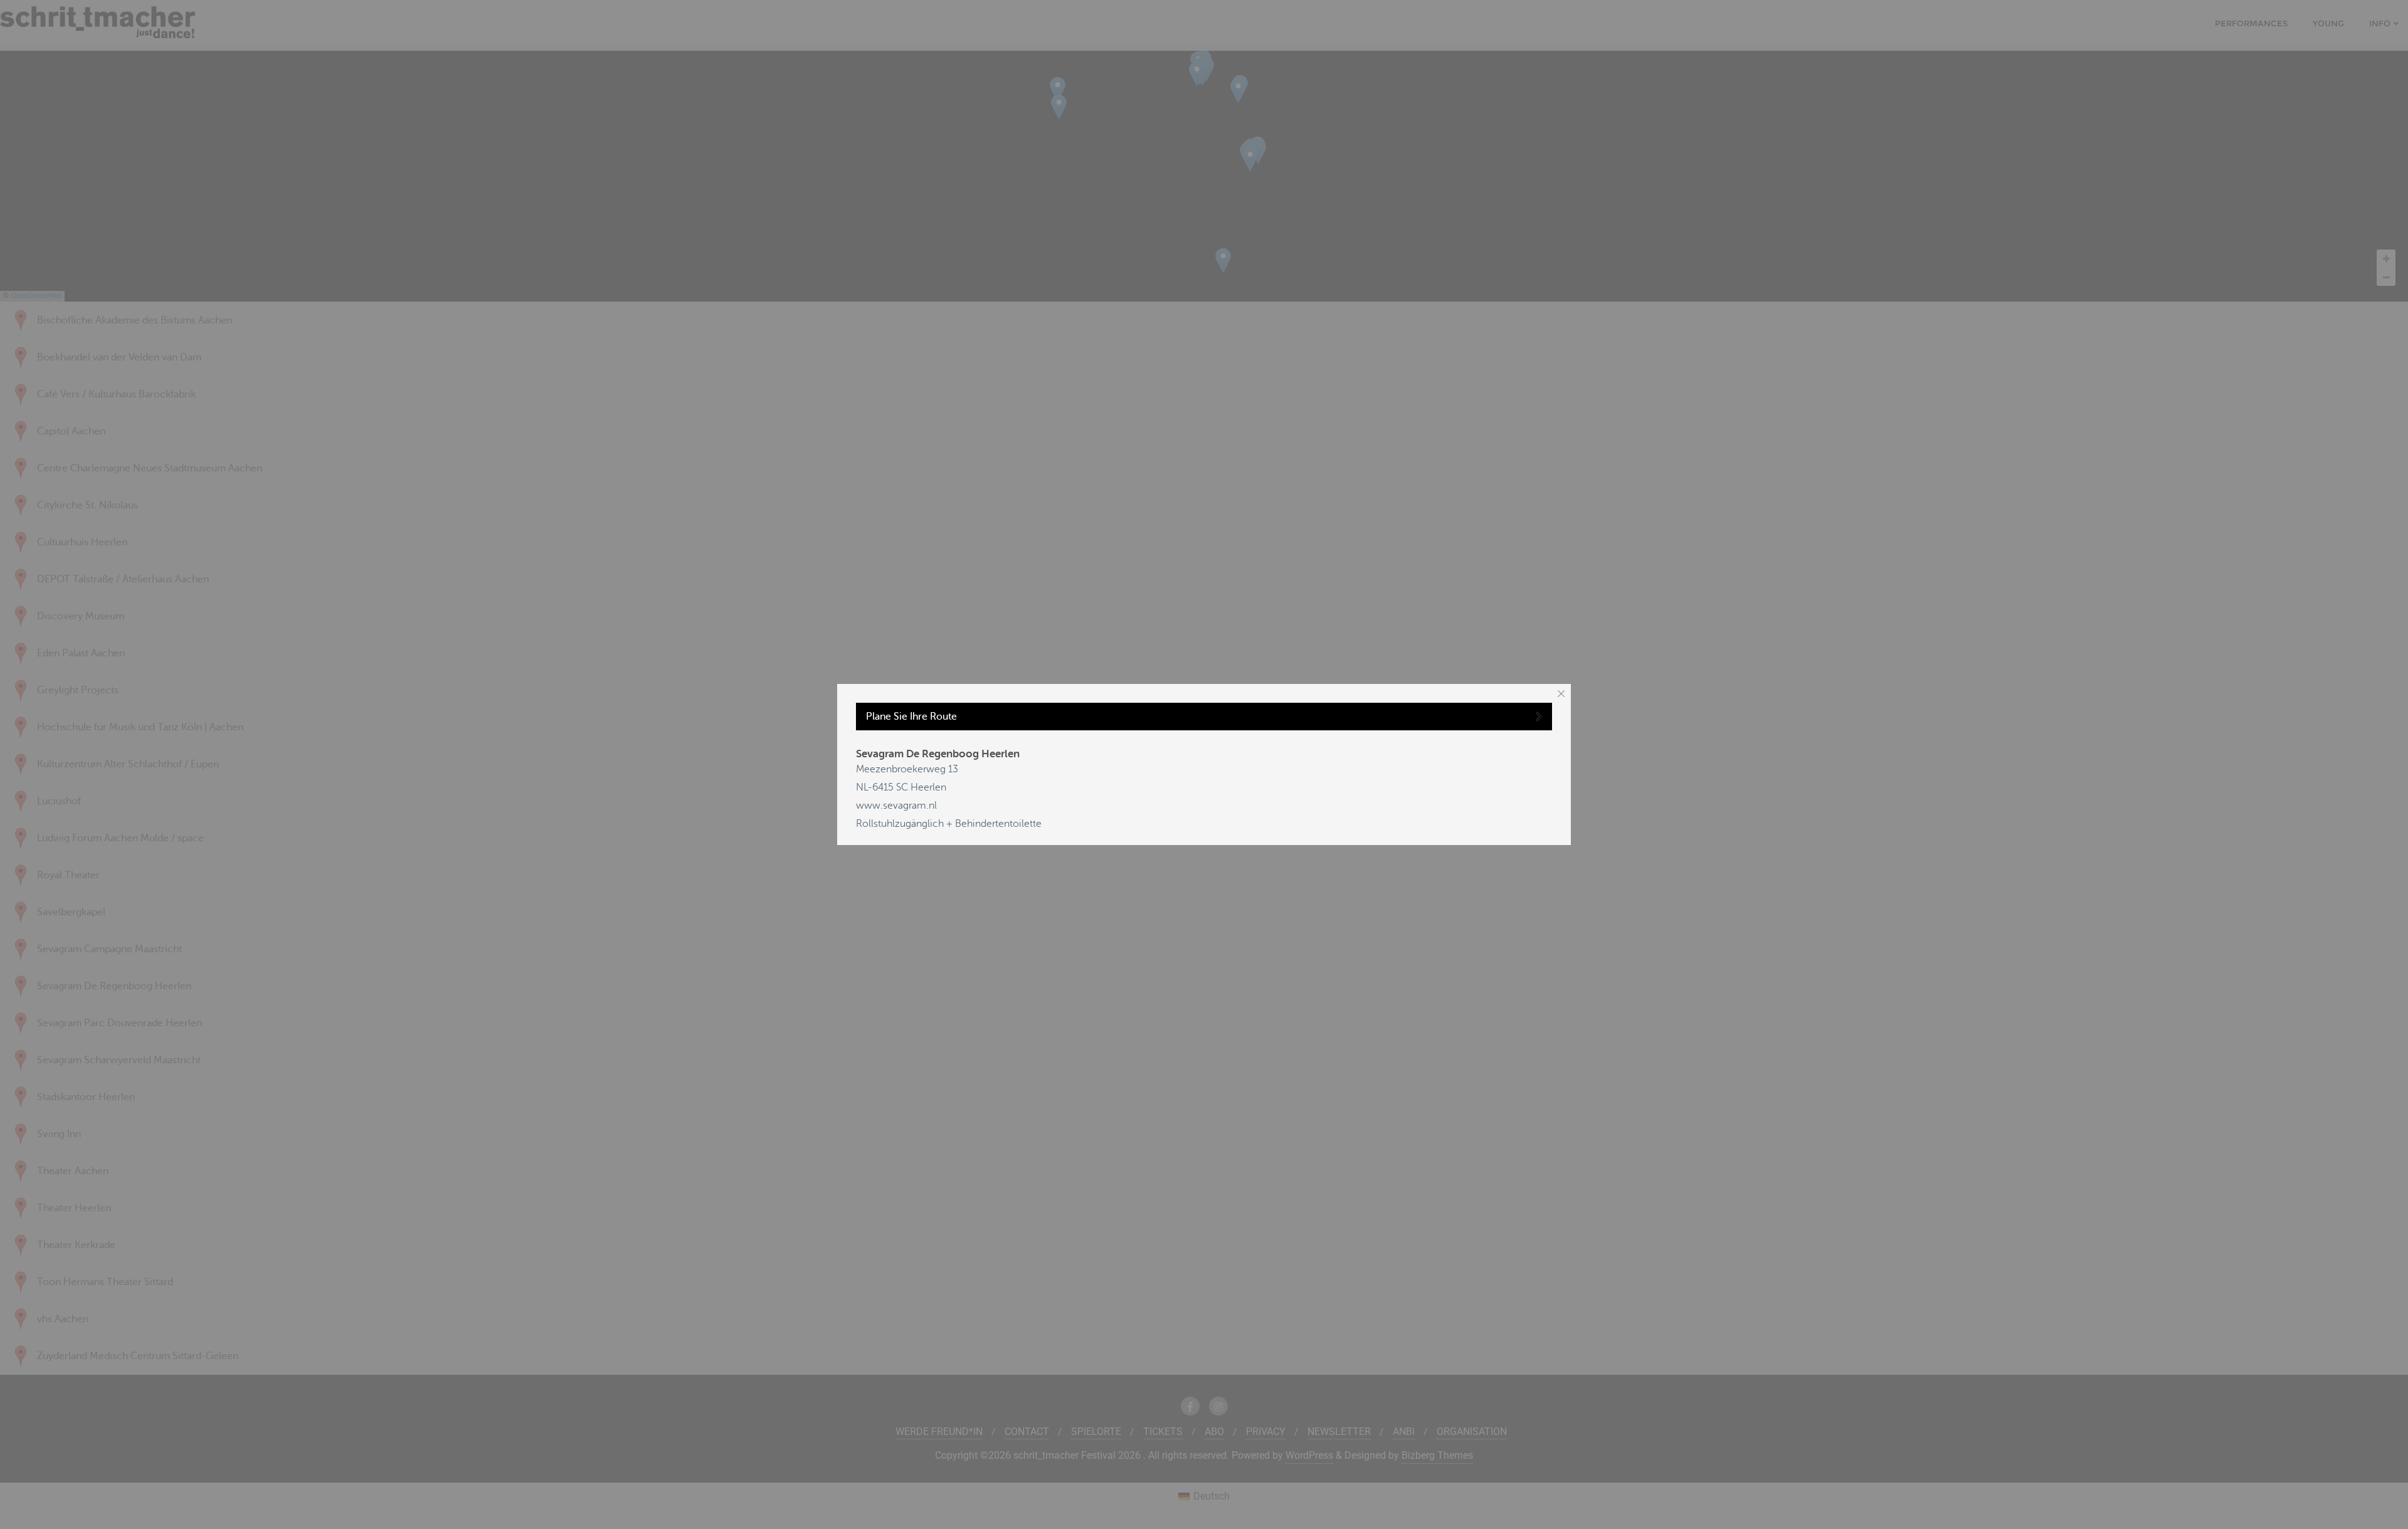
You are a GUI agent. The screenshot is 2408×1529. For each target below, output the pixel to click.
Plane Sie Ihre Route (911, 717)
